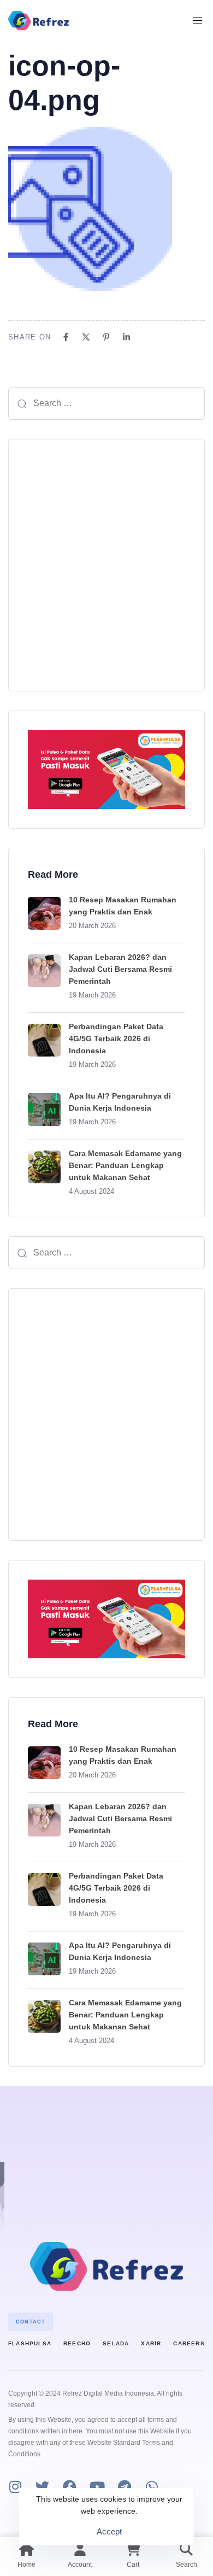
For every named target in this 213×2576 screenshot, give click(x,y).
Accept (109, 2531)
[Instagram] (15, 2487)
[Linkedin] (126, 337)
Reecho (77, 2343)
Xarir (151, 2343)
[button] (202, 20)
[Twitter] (42, 2487)
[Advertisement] (106, 565)
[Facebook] (66, 337)
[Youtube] (97, 2487)
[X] (86, 337)
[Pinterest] (106, 337)
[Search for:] (106, 403)
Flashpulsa (30, 2343)
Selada (116, 2343)
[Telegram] (124, 2487)
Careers (189, 2343)
